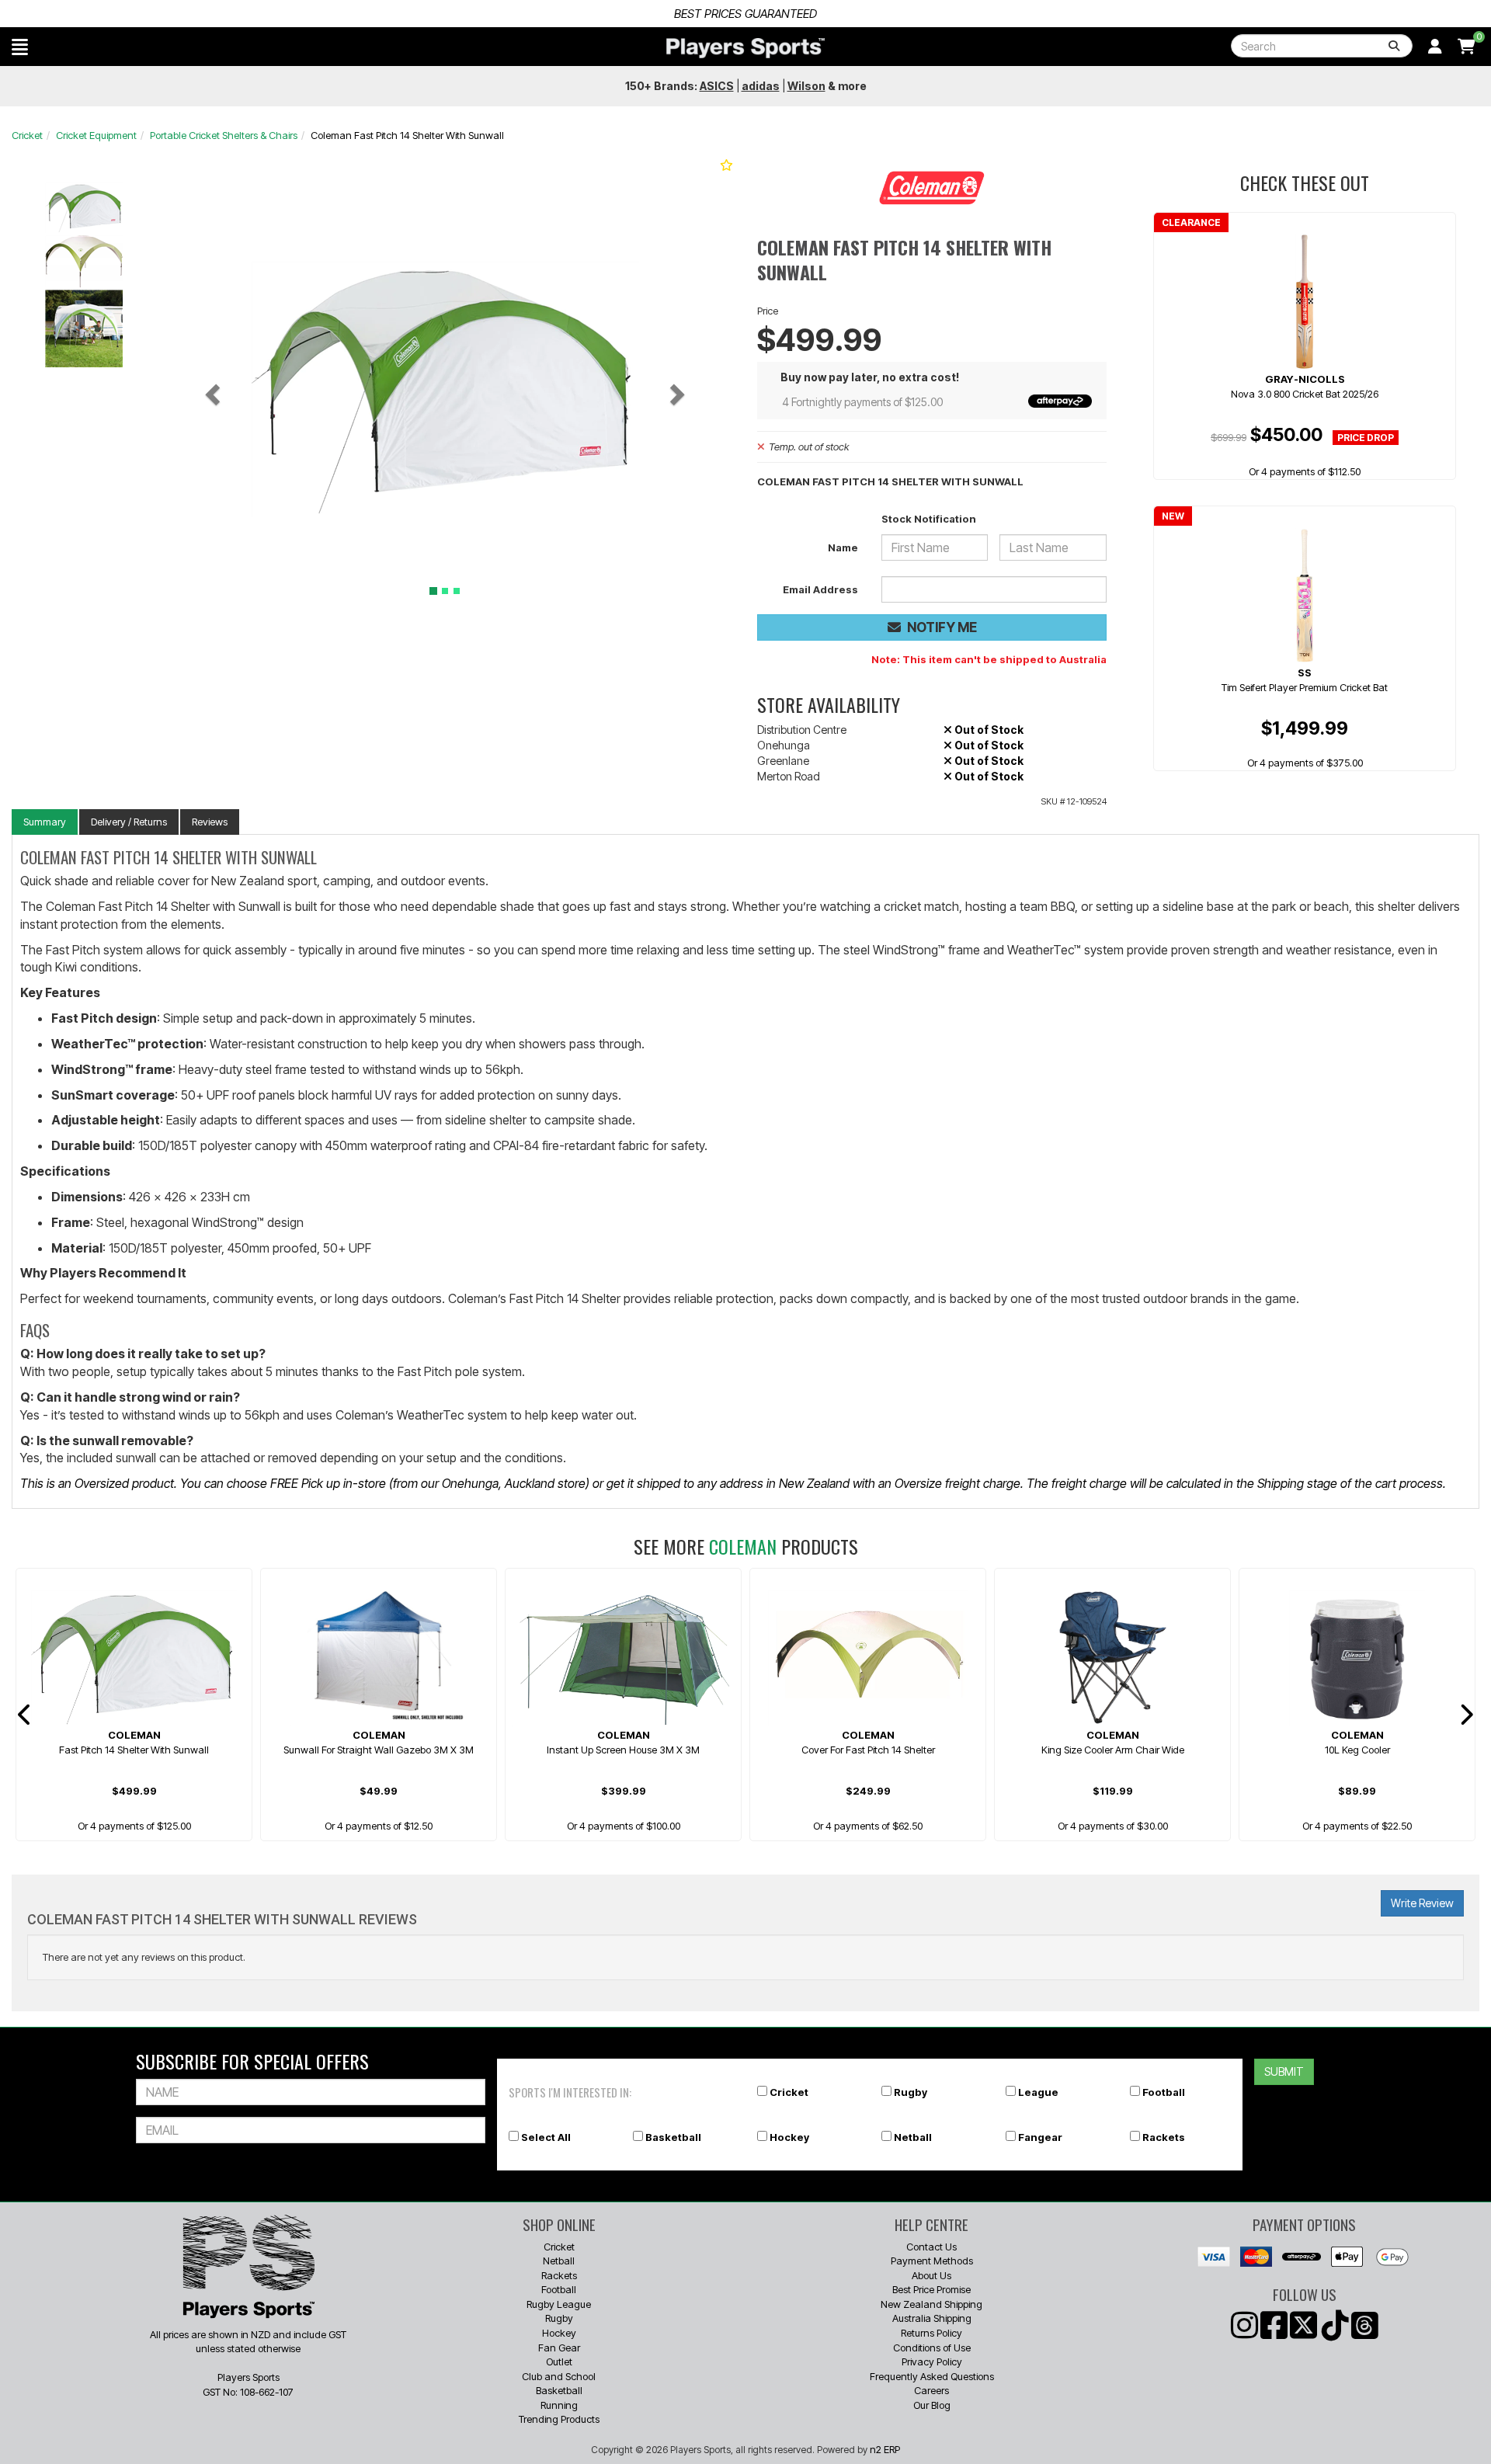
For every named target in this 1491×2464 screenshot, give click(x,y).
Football (1164, 2092)
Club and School (559, 2376)
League (1038, 2092)
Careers (931, 2390)
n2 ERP (885, 2449)
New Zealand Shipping (931, 2304)
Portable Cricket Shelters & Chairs (224, 135)
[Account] (1435, 47)
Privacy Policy (932, 2361)
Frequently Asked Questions (932, 2376)
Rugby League (559, 2304)
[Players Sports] (745, 48)
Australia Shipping (932, 2318)
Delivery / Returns (129, 822)
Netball (913, 2137)
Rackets (1164, 2137)
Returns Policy (931, 2333)
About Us (931, 2275)
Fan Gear (559, 2348)
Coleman (743, 1546)
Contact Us (931, 2247)
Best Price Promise (931, 2289)
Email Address (820, 589)
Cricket (27, 135)
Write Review (1422, 1903)
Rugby (911, 2092)
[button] (20, 47)
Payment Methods (932, 2261)
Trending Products (559, 2419)
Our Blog (932, 2405)
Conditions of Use (932, 2348)
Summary (45, 822)
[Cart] (1467, 47)
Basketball (673, 2137)
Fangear (1040, 2137)
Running (559, 2405)
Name (843, 547)
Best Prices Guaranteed (745, 14)
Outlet (559, 2361)
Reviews (210, 822)
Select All (546, 2137)
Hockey (789, 2137)
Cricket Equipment (96, 135)
